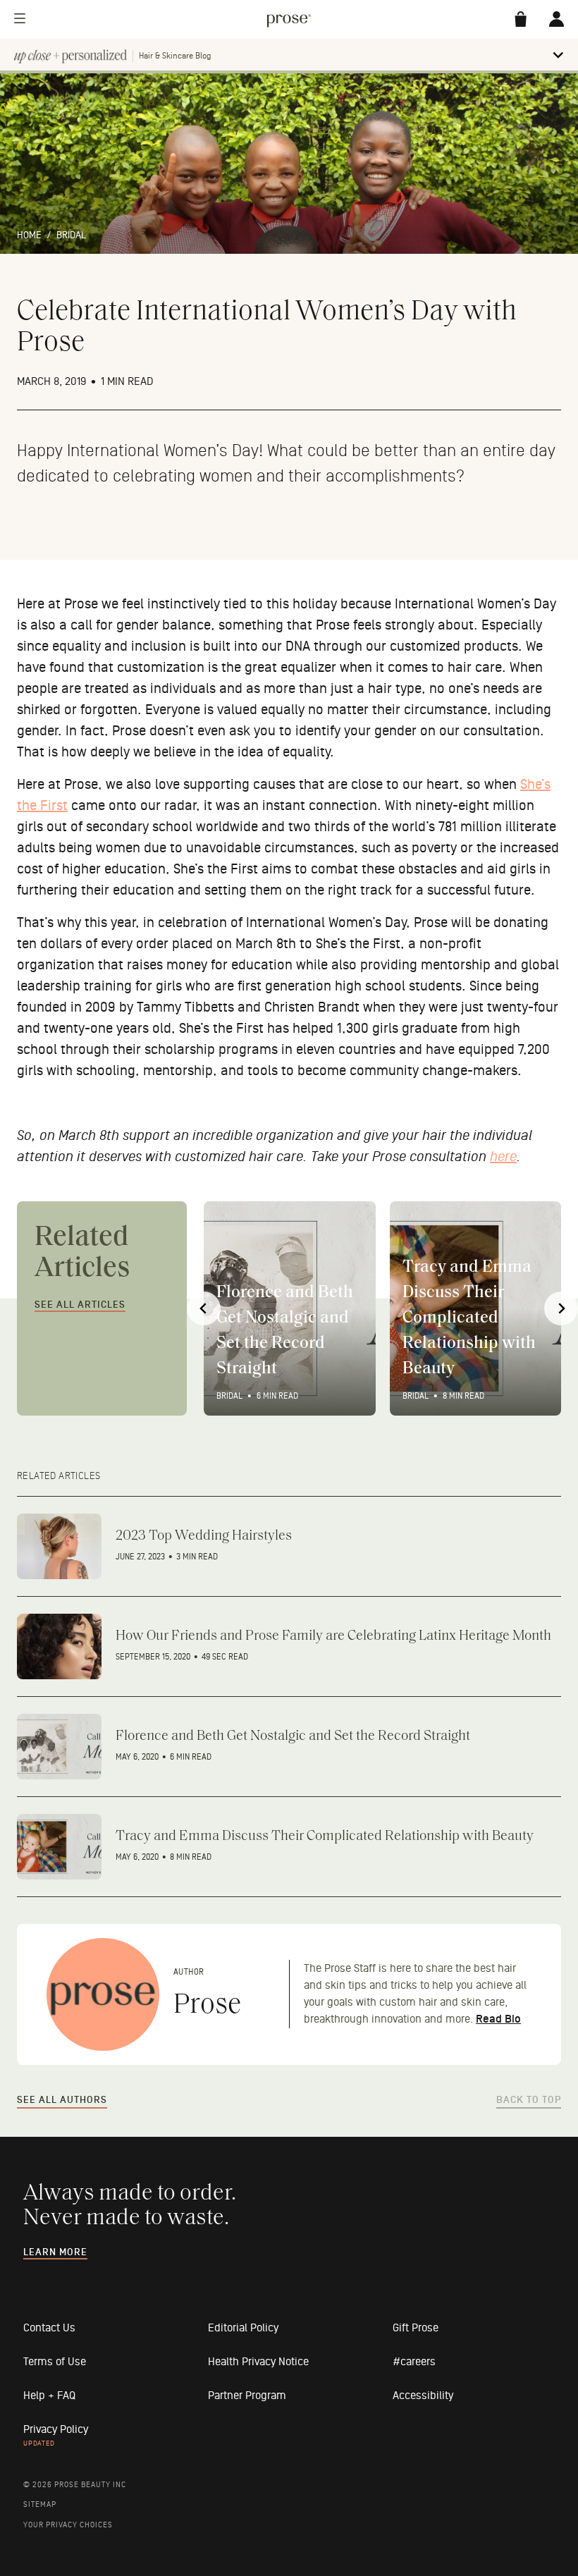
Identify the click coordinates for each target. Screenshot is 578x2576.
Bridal (71, 235)
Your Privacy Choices (68, 2525)
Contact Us (49, 2328)
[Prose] (103, 1994)
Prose (207, 2006)
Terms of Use (55, 2362)
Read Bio (498, 2019)
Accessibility (423, 2396)
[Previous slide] (204, 1308)
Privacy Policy (56, 2429)
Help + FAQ (49, 2396)
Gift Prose (416, 2328)
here (503, 1157)
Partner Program (247, 2396)
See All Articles (80, 1305)
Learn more (55, 2252)
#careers (414, 2362)
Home (29, 235)
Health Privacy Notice (258, 2362)
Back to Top (529, 2100)
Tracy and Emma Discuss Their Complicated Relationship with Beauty (469, 1318)
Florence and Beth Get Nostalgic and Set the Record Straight (285, 1331)
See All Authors (62, 2100)
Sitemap (40, 2504)
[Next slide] (561, 1308)
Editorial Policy (243, 2328)
